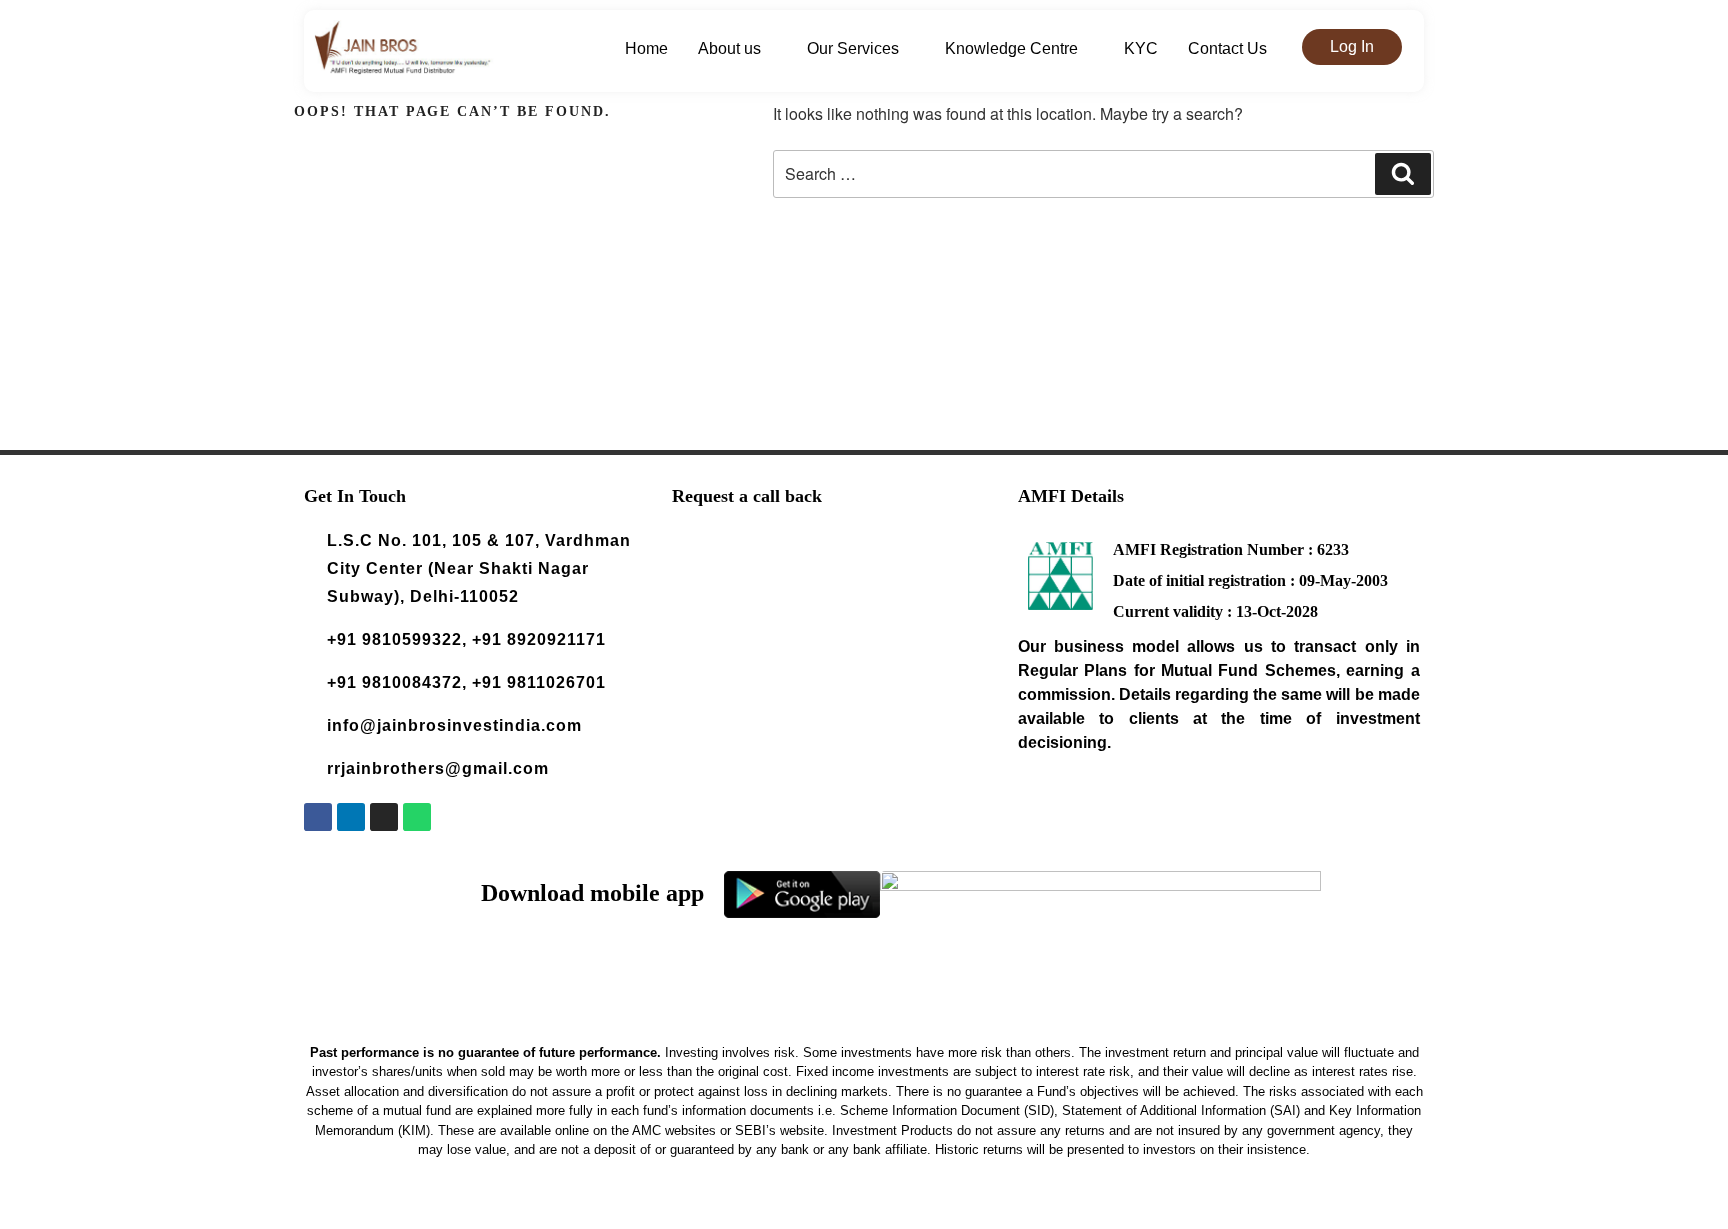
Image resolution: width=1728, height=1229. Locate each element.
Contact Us (1227, 48)
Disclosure (845, 1208)
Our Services (853, 48)
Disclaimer (779, 1208)
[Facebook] (318, 817)
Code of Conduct (1099, 1208)
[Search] (1403, 174)
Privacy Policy (922, 1208)
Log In (1352, 46)
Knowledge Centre (1011, 48)
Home (646, 48)
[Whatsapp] (417, 817)
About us (729, 48)
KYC (1141, 48)
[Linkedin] (351, 817)
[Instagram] (384, 817)
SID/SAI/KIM (1007, 1208)
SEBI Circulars (1195, 1208)
